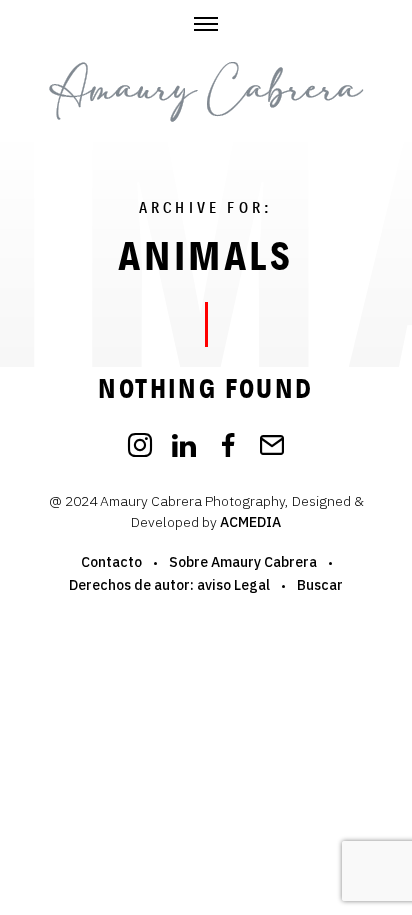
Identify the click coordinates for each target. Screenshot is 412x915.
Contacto (111, 562)
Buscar (320, 585)
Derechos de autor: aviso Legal (169, 585)
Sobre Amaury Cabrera (243, 562)
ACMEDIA (250, 522)
